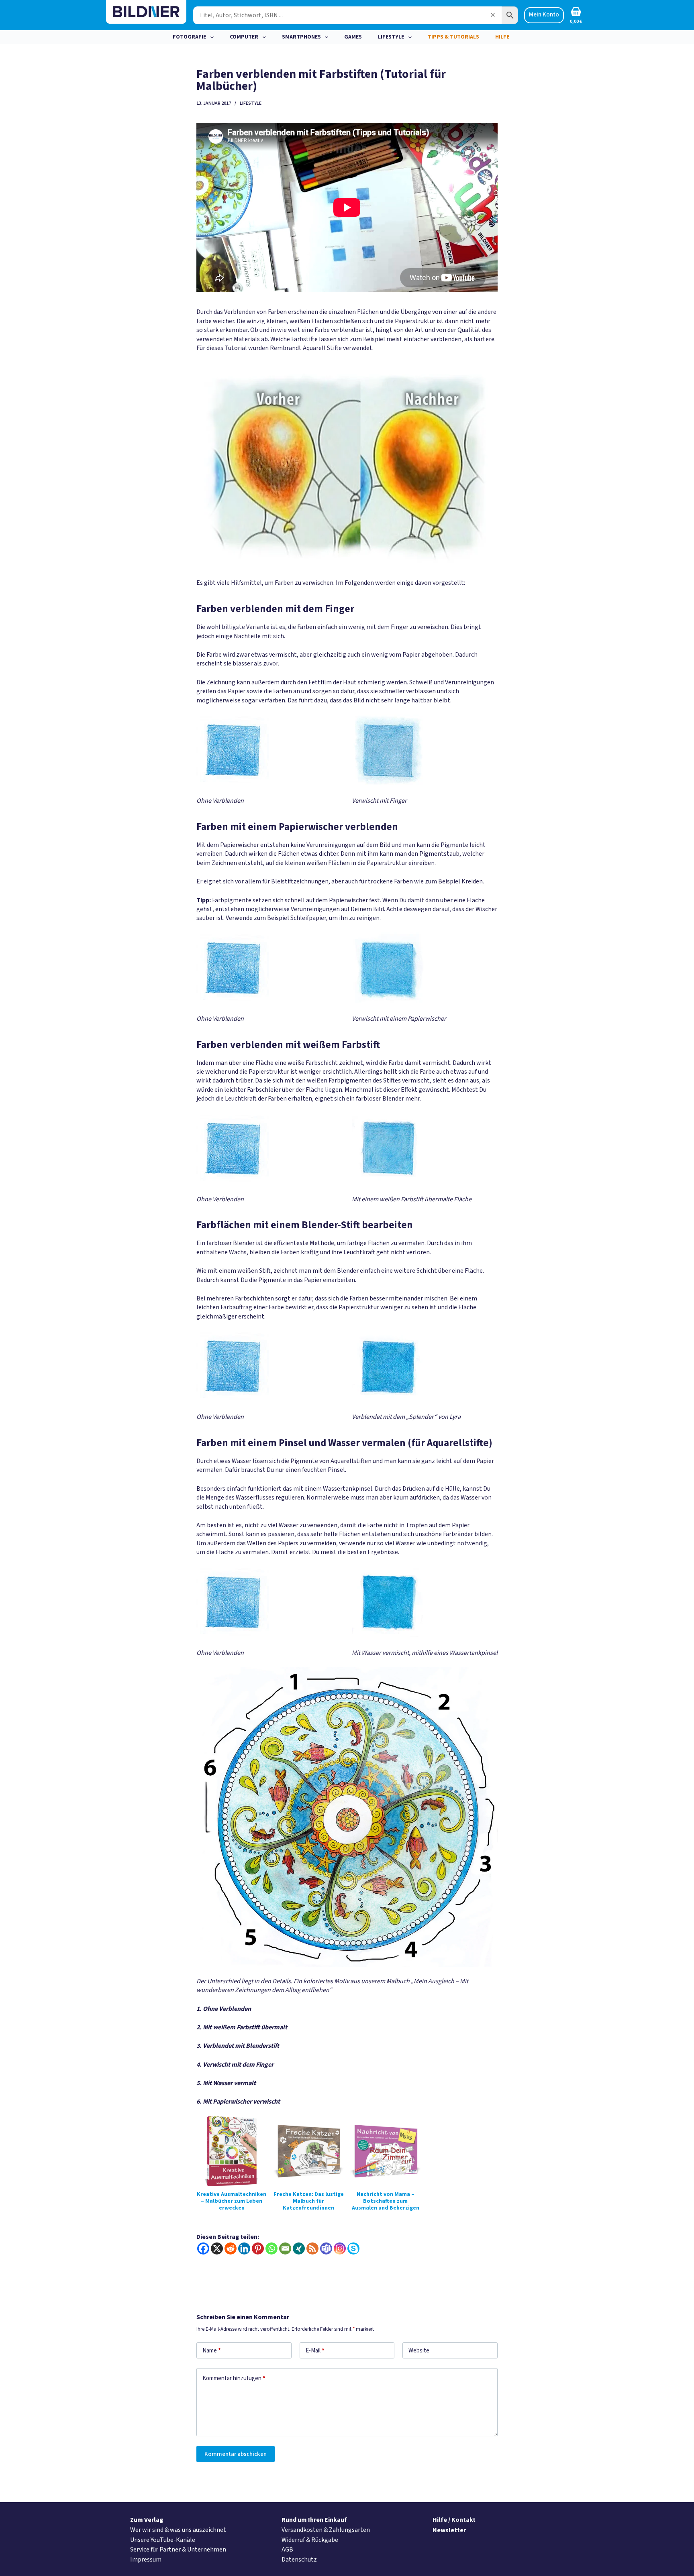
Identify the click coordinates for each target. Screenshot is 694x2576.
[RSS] (312, 2248)
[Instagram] (340, 2248)
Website (419, 2351)
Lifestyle (391, 37)
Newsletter (449, 2530)
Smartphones (301, 37)
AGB (287, 2550)
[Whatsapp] (271, 2248)
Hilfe (502, 37)
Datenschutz (299, 2560)
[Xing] (299, 2248)
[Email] (285, 2248)
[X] (217, 2248)
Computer (244, 37)
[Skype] (353, 2248)
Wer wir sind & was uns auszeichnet (178, 2530)
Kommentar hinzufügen (234, 2378)
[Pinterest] (258, 2248)
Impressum (146, 2560)
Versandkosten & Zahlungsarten (326, 2530)
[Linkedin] (244, 2248)
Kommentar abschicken (236, 2454)
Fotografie (189, 37)
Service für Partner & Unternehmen (178, 2550)
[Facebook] (203, 2248)
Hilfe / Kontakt (454, 2520)
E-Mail (315, 2351)
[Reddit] (231, 2248)
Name (212, 2351)
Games (353, 37)
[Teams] (326, 2248)
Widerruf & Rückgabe (310, 2540)
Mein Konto (544, 15)
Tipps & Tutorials (453, 37)
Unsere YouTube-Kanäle (163, 2540)
